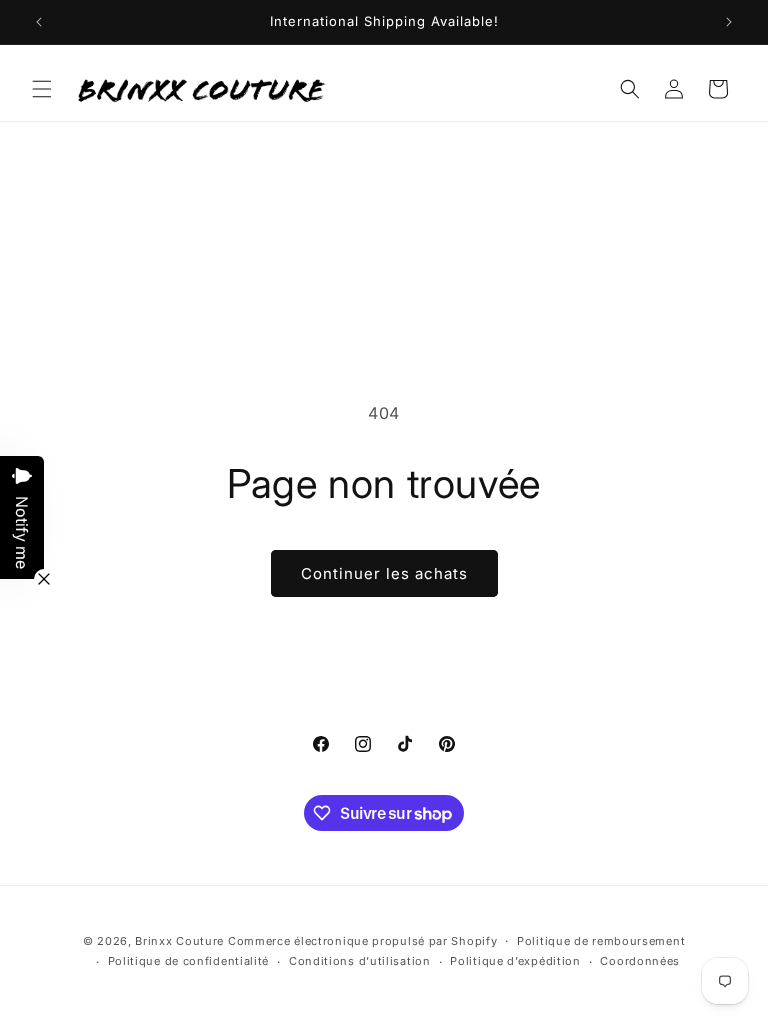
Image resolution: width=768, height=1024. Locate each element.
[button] (42, 89)
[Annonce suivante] (729, 22)
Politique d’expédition (515, 961)
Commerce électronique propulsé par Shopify (362, 941)
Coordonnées (640, 961)
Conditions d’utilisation (360, 961)
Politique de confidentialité (189, 961)
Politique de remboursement (601, 941)
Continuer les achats (384, 573)
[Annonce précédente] (39, 22)
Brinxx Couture (179, 941)
